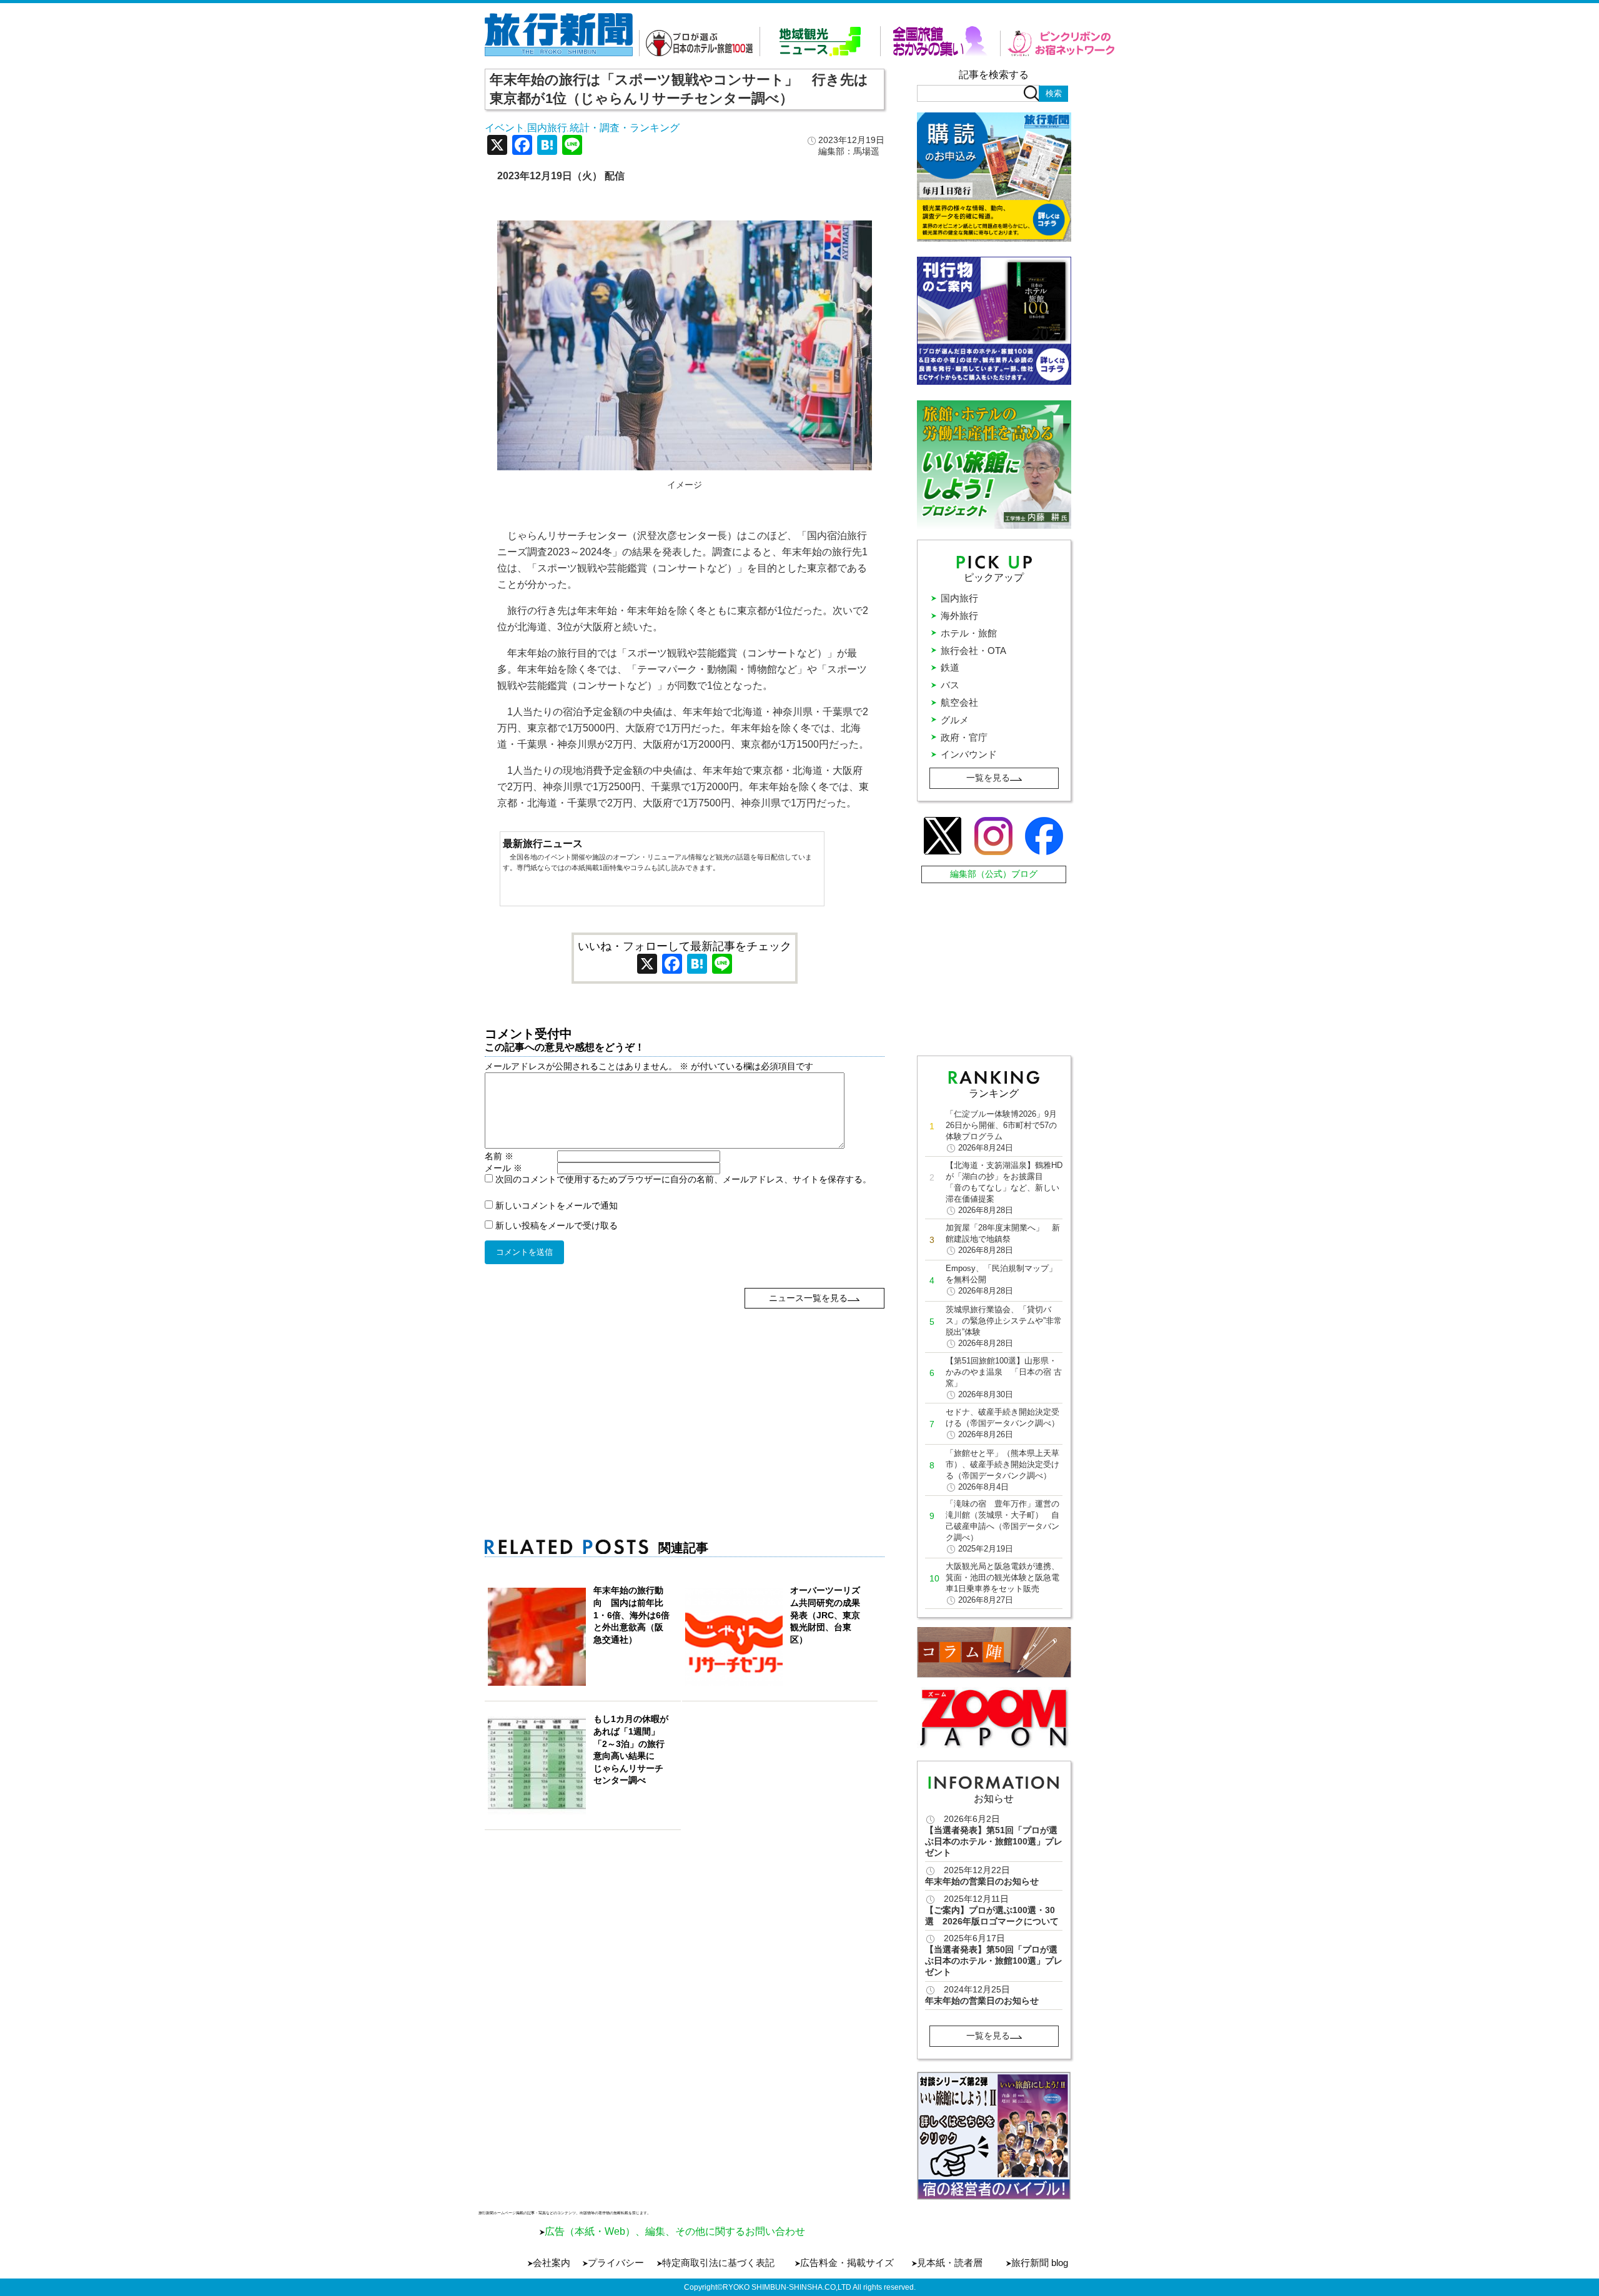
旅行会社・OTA (973, 651)
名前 (499, 1156)
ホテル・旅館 (969, 633)
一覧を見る (988, 778)
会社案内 (552, 2263)
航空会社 (959, 702)
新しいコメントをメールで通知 (557, 1205)
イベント (505, 128)
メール (503, 1168)
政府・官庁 (964, 737)
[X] (497, 146)
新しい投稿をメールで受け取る (557, 1225)
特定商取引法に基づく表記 (718, 2263)
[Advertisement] (685, 1396)
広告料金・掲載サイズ (847, 2263)
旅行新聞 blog (1040, 2263)
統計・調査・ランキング (625, 128)
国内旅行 (547, 128)
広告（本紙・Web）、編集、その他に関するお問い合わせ (675, 2231)
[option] (994, 2136)
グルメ (955, 720)
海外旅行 (959, 616)
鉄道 (950, 667)
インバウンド (969, 754)
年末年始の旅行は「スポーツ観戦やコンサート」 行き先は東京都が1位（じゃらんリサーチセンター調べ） (679, 89)
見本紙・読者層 (950, 2263)
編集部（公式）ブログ (994, 874)
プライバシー (616, 2263)
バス (950, 685)
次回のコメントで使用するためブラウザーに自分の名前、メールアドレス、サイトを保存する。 (683, 1179)
